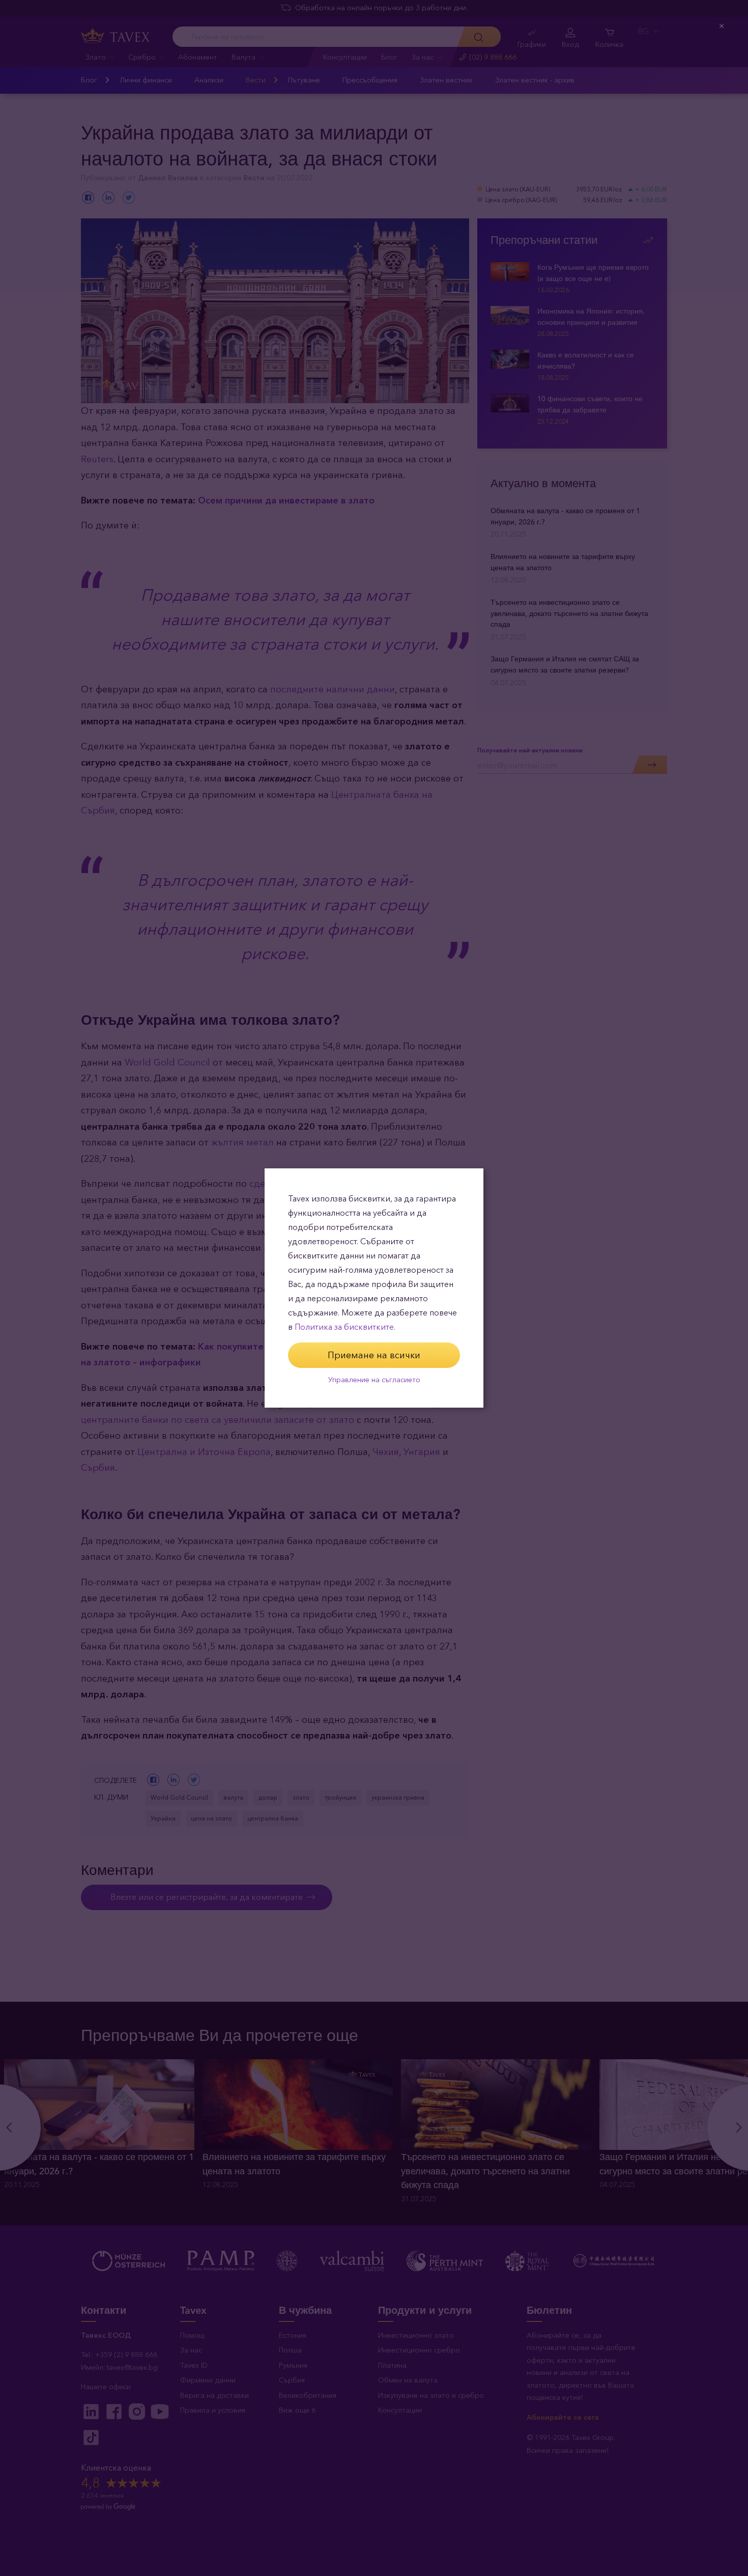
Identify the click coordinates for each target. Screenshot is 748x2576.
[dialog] (374, 1288)
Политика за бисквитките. (345, 1327)
